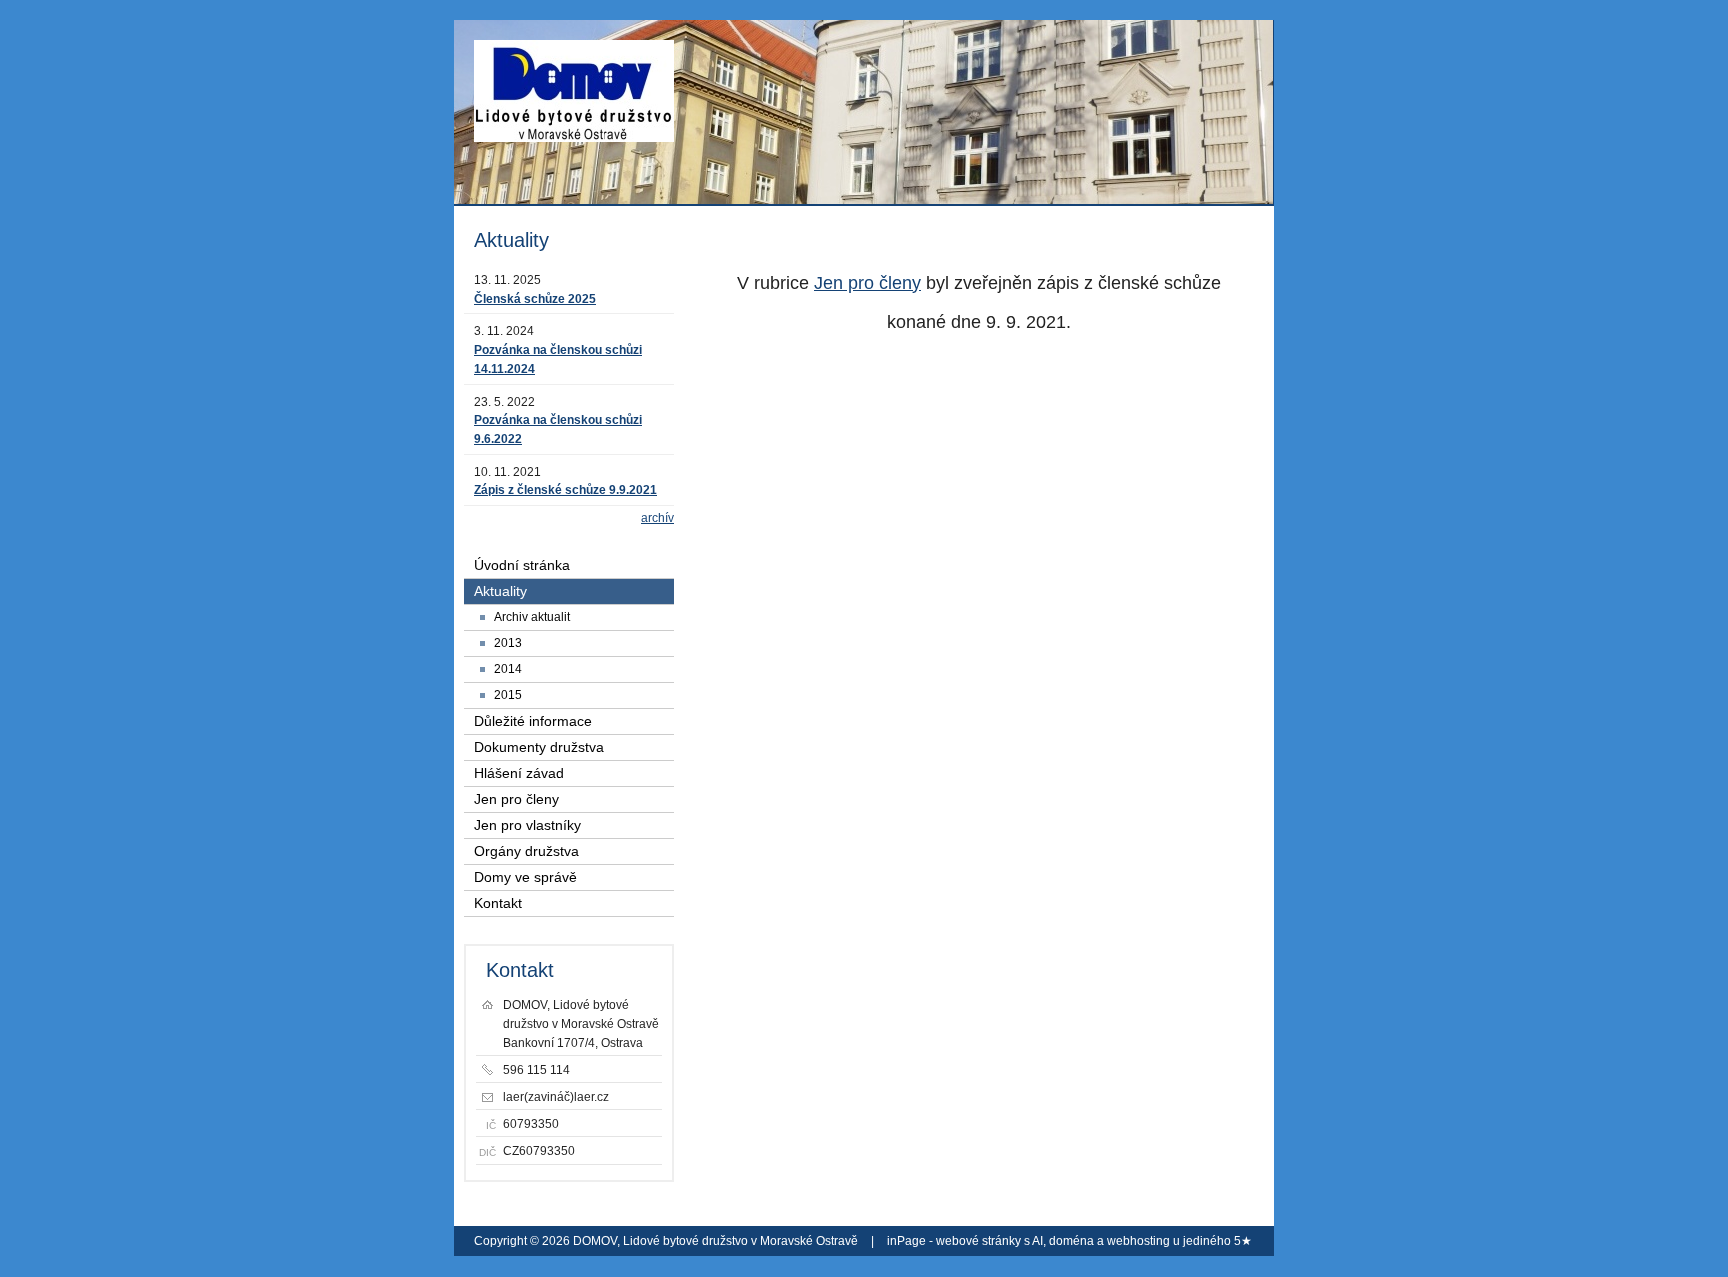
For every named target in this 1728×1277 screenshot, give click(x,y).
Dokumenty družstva (539, 747)
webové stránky (978, 1241)
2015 (508, 695)
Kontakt (498, 903)
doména (1071, 1241)
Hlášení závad (519, 773)
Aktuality (500, 591)
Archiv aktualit (532, 617)
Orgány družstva (526, 851)
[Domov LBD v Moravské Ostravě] (574, 100)
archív (657, 518)
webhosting (1138, 1241)
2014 (508, 669)
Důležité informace (533, 721)
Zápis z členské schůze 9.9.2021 (565, 490)
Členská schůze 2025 (535, 299)
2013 (508, 643)
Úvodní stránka (522, 565)
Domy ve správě (525, 877)
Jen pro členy (867, 283)
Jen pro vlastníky (527, 825)
